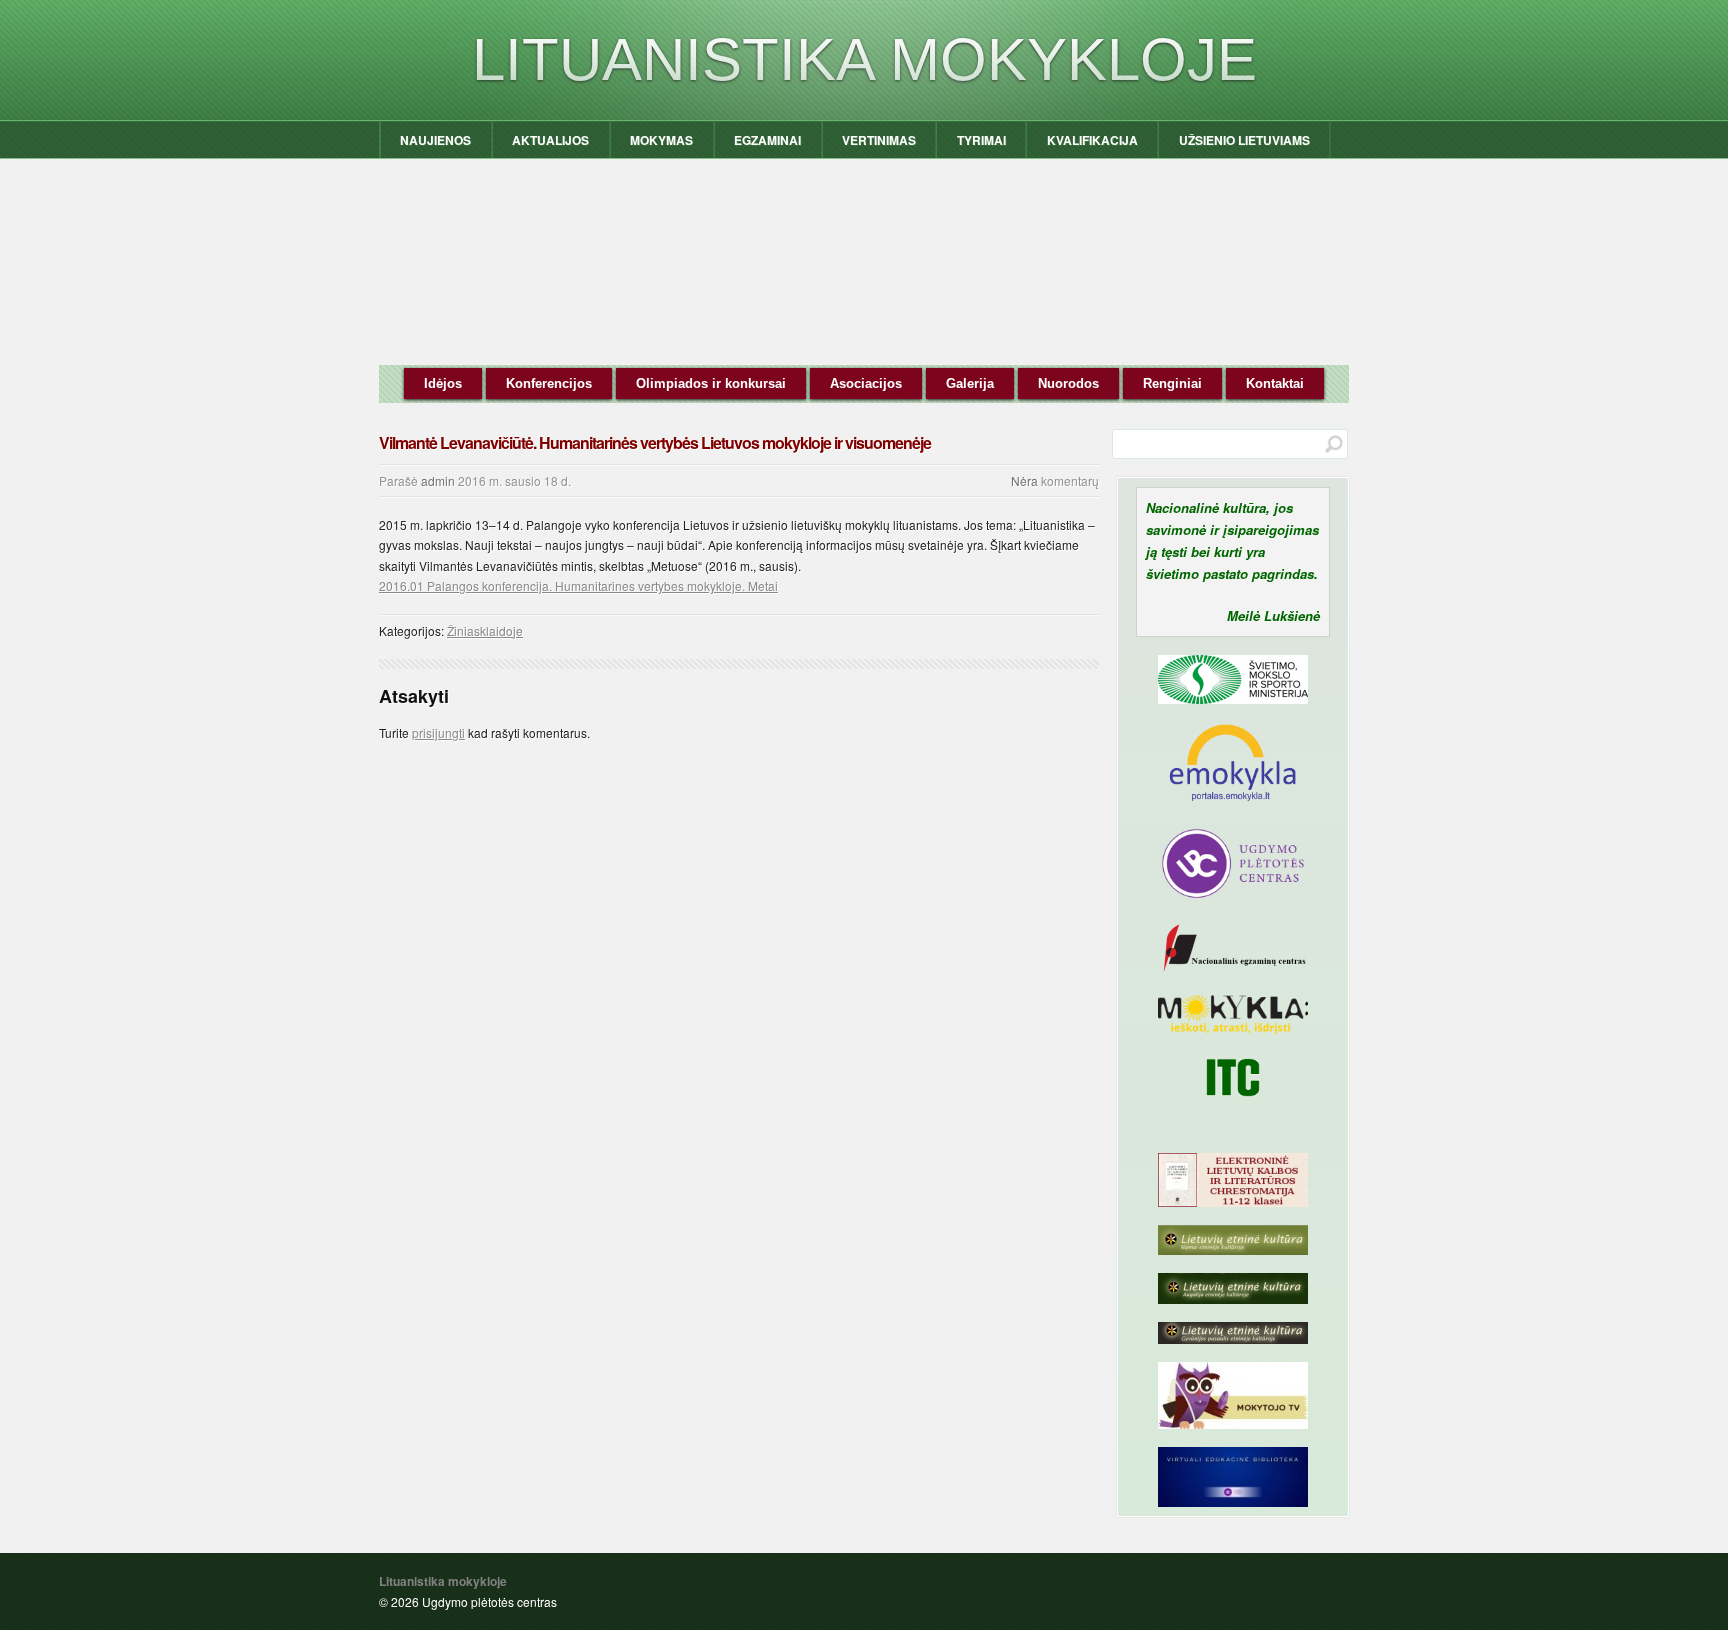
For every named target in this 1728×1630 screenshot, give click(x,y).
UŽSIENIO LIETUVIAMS (1244, 140)
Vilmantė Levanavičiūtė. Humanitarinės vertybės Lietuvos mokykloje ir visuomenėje (655, 442)
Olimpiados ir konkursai (711, 383)
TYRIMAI (981, 140)
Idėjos (443, 383)
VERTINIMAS (879, 140)
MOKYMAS (661, 140)
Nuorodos (1068, 383)
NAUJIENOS (435, 140)
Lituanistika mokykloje (864, 59)
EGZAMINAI (767, 140)
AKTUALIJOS (550, 140)
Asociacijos (866, 383)
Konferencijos (549, 383)
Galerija (970, 383)
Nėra (1024, 480)
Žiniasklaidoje (485, 630)
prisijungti (438, 732)
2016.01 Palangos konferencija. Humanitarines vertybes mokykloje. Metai (578, 585)
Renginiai (1172, 383)
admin (438, 480)
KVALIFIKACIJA (1092, 140)
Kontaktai (1275, 383)
